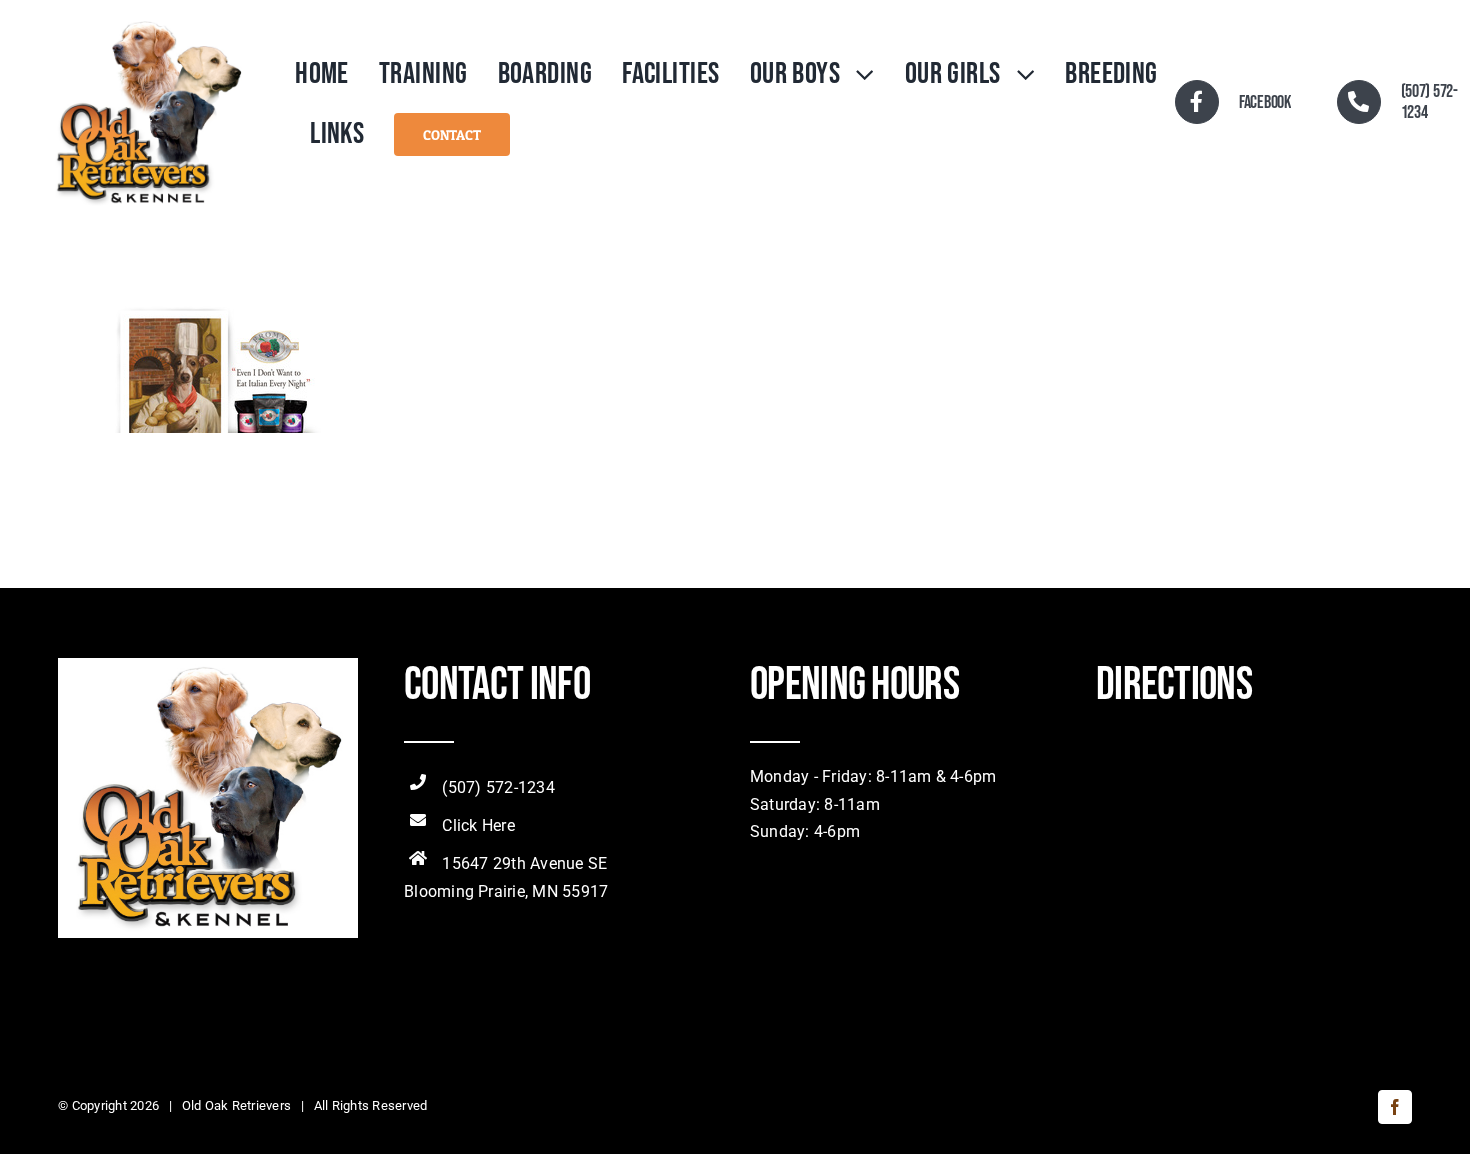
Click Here (478, 825)
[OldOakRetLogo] (148, 22)
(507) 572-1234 (498, 787)
